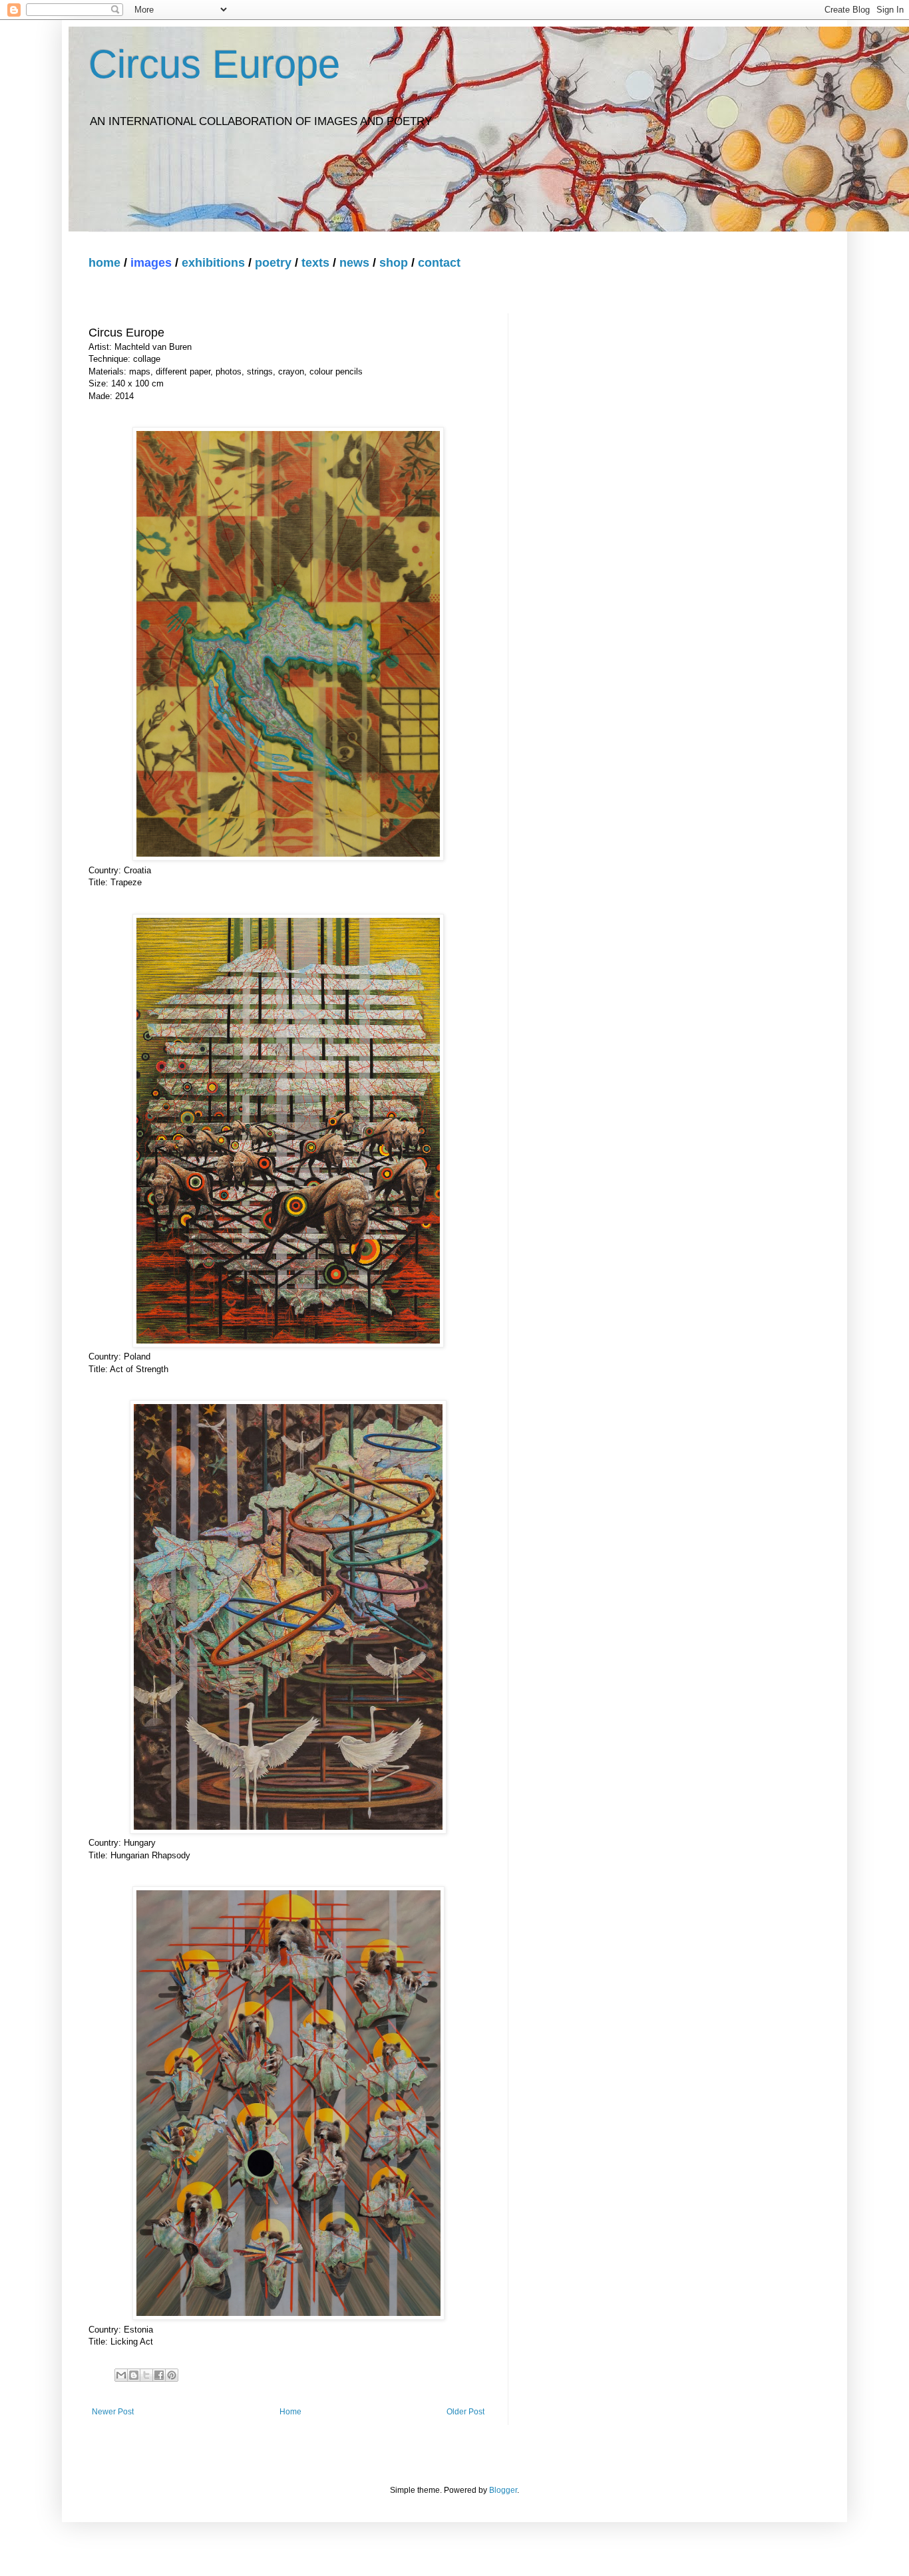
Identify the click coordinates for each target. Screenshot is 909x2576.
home (104, 263)
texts (315, 263)
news (354, 263)
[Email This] (121, 2375)
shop (394, 263)
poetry (273, 263)
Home (290, 2412)
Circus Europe (214, 64)
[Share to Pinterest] (172, 2375)
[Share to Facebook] (159, 2375)
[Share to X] (146, 2375)
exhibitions (213, 263)
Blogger (503, 2490)
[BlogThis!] (134, 2375)
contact (439, 263)
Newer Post (113, 2412)
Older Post (465, 2412)
